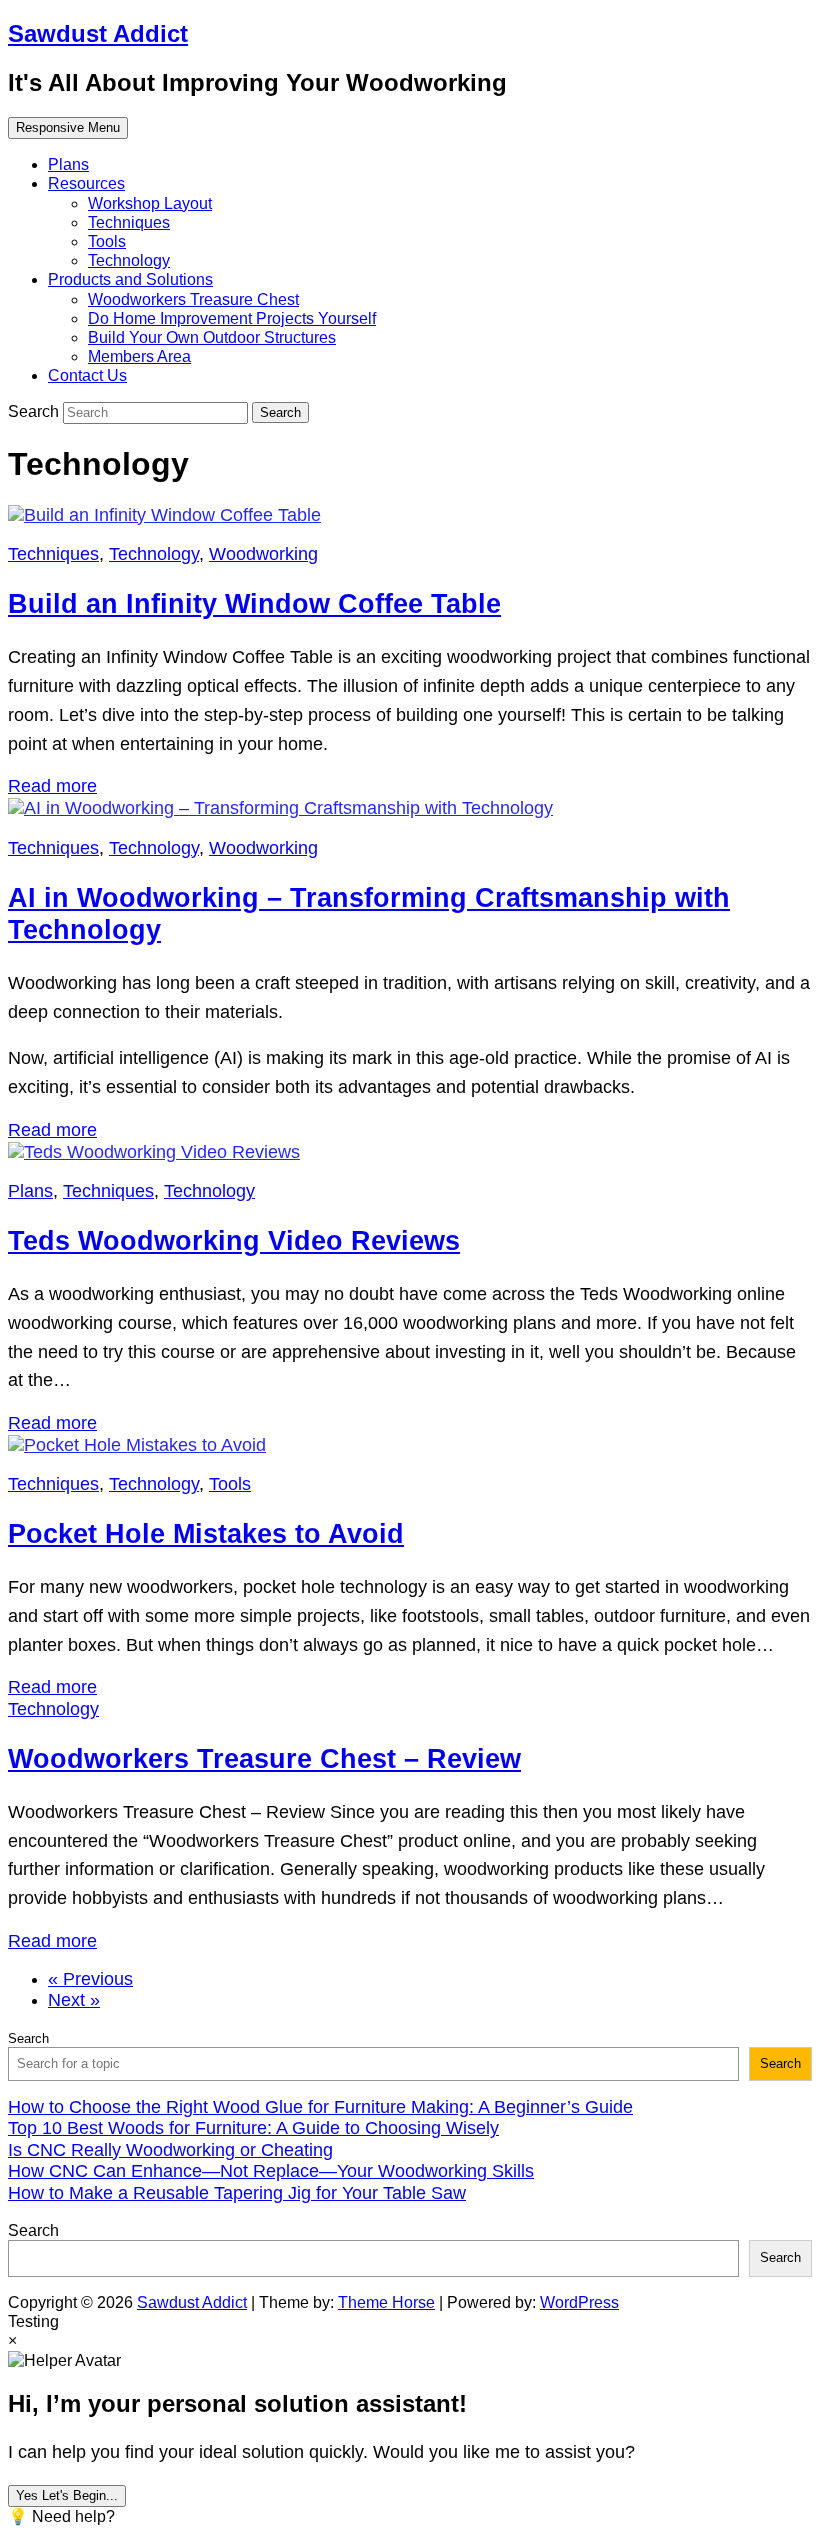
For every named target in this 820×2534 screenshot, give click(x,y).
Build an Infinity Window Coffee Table (254, 604)
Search (35, 411)
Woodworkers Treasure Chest (193, 299)
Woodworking (263, 554)
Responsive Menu (68, 127)
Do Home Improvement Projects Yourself (232, 318)
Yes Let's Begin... (67, 2495)
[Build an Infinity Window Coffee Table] (164, 515)
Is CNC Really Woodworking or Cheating (170, 2150)
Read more (52, 786)
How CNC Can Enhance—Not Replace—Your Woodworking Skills (271, 2171)
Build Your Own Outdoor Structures (212, 337)
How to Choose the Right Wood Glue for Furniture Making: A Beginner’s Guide (320, 2107)
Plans (68, 164)
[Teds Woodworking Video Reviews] (154, 1152)
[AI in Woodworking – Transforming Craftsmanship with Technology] (280, 808)
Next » (74, 2000)
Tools (107, 241)
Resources (86, 183)
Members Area (139, 356)
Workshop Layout (150, 203)
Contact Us (87, 375)
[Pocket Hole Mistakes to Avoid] (137, 1445)
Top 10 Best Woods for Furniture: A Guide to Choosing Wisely (253, 2128)
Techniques (129, 222)
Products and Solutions (130, 279)
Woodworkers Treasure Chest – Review (264, 1759)
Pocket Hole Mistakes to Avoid (206, 1534)
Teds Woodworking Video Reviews (234, 1241)
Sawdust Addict (98, 33)
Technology (129, 260)
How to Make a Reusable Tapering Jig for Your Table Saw (237, 2193)
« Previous (90, 1979)
